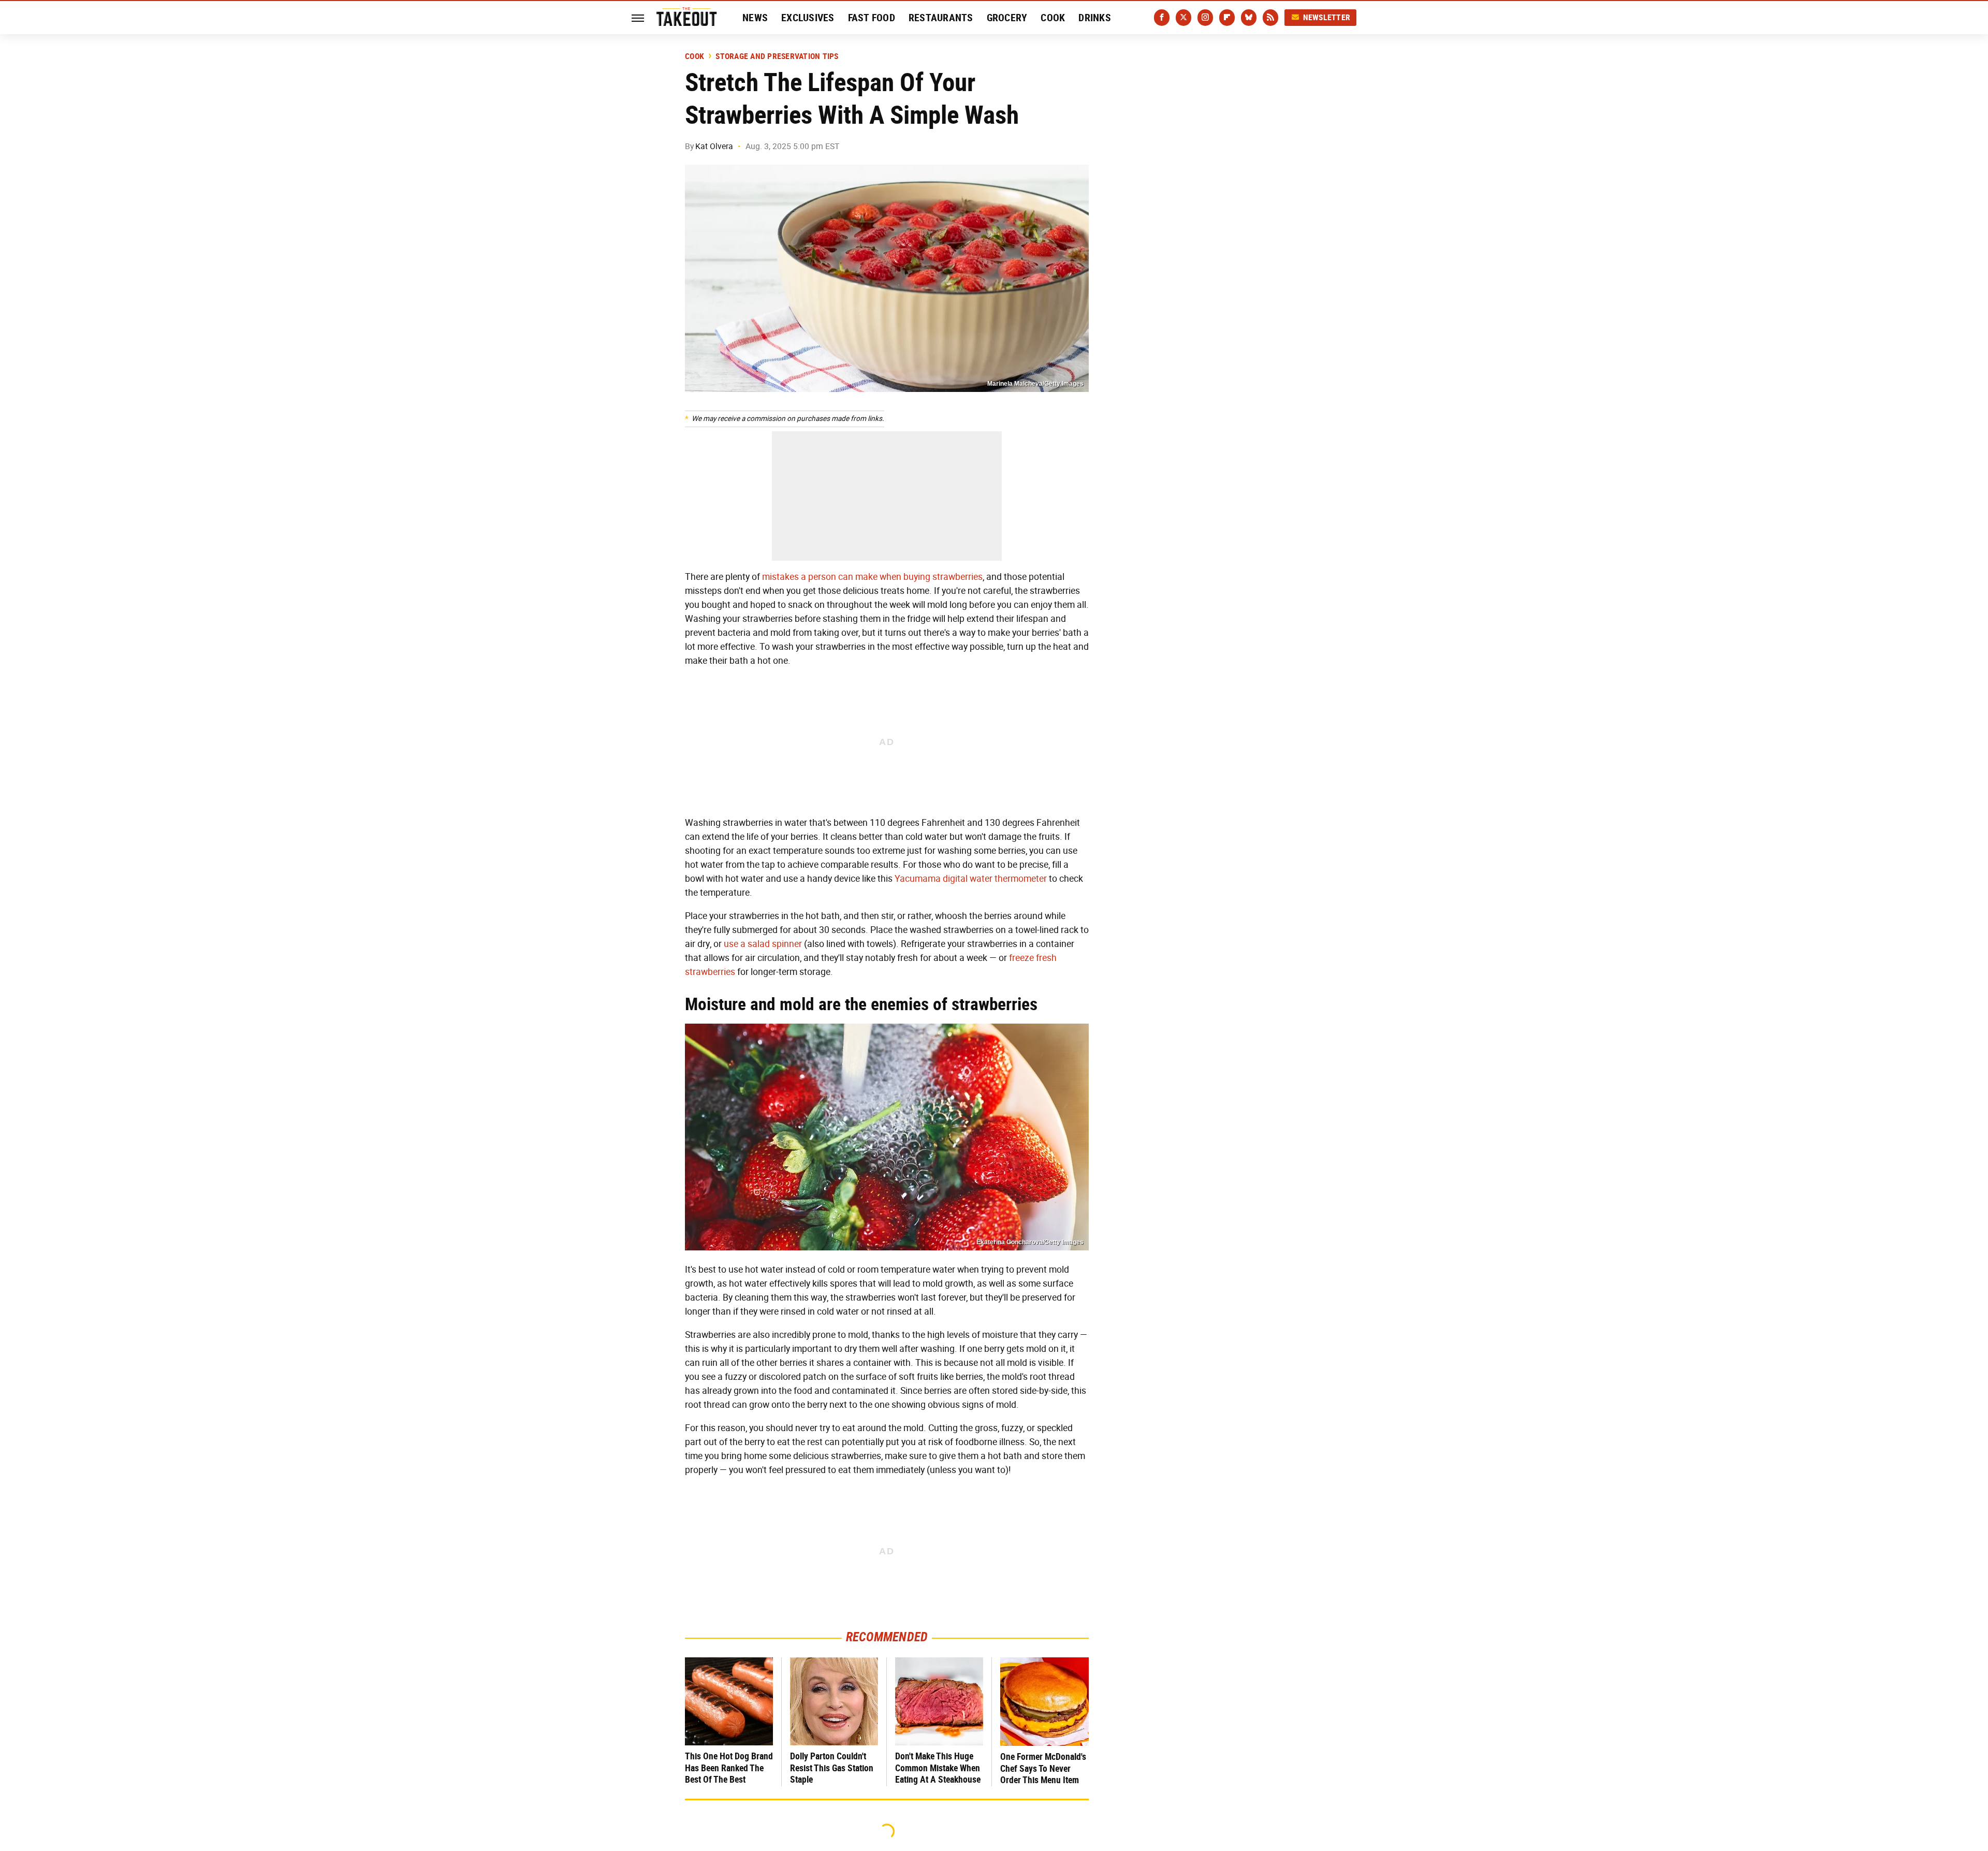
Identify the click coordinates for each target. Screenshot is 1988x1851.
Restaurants (941, 18)
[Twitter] (1183, 18)
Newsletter (1327, 17)
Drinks (1095, 18)
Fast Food (872, 18)
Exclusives (808, 18)
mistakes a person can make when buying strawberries (872, 577)
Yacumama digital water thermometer (971, 879)
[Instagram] (1205, 18)
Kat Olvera (714, 146)
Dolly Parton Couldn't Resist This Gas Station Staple (832, 1768)
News (755, 18)
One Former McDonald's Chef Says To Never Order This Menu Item (1043, 1768)
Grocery (1007, 18)
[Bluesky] (1249, 18)
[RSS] (1270, 18)
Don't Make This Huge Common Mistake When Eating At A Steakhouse (938, 1768)
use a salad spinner (763, 944)
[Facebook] (1162, 18)
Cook (1053, 18)
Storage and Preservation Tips (777, 56)
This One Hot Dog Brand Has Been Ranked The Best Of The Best (729, 1768)
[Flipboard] (1227, 18)
